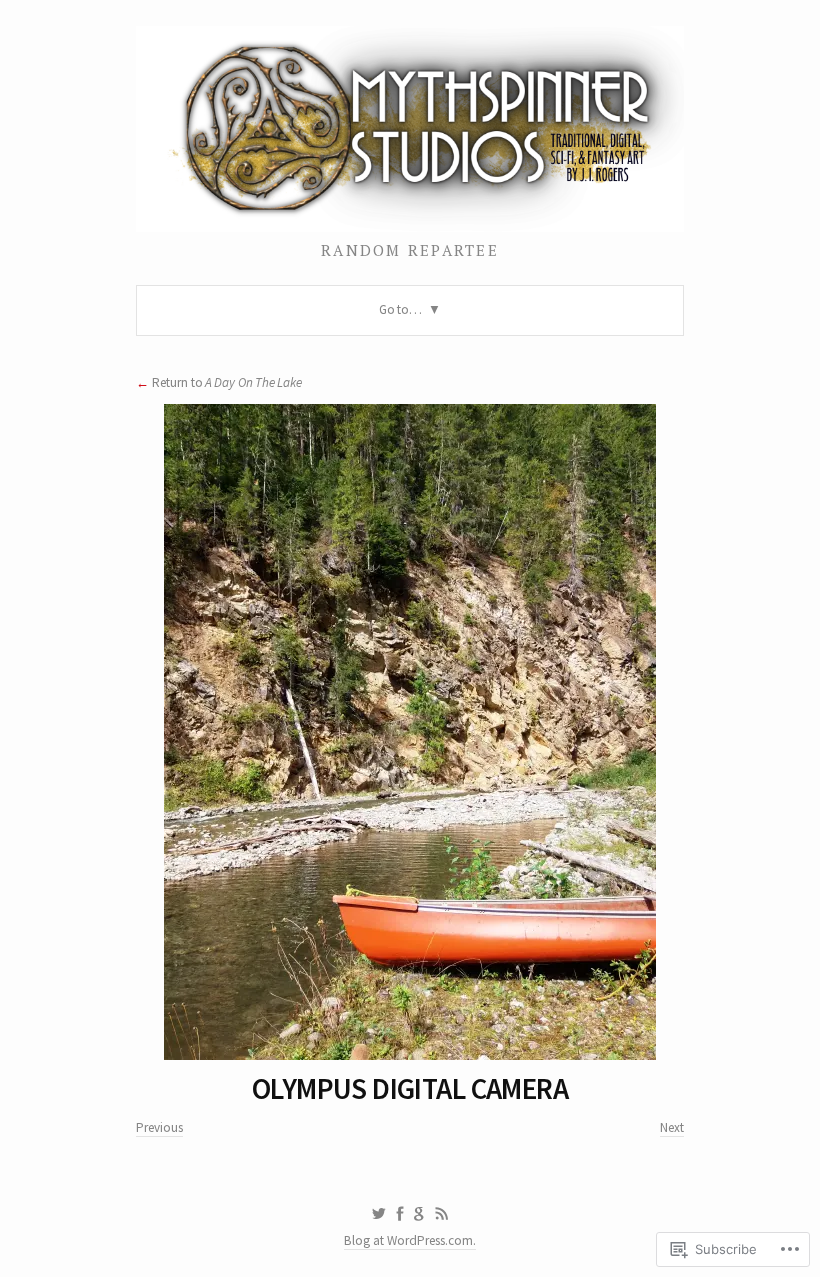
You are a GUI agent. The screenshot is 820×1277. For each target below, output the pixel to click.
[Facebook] (400, 1214)
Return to (227, 382)
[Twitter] (378, 1214)
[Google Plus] (419, 1214)
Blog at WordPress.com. (410, 1240)
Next (672, 1127)
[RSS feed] (442, 1214)
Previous (159, 1127)
